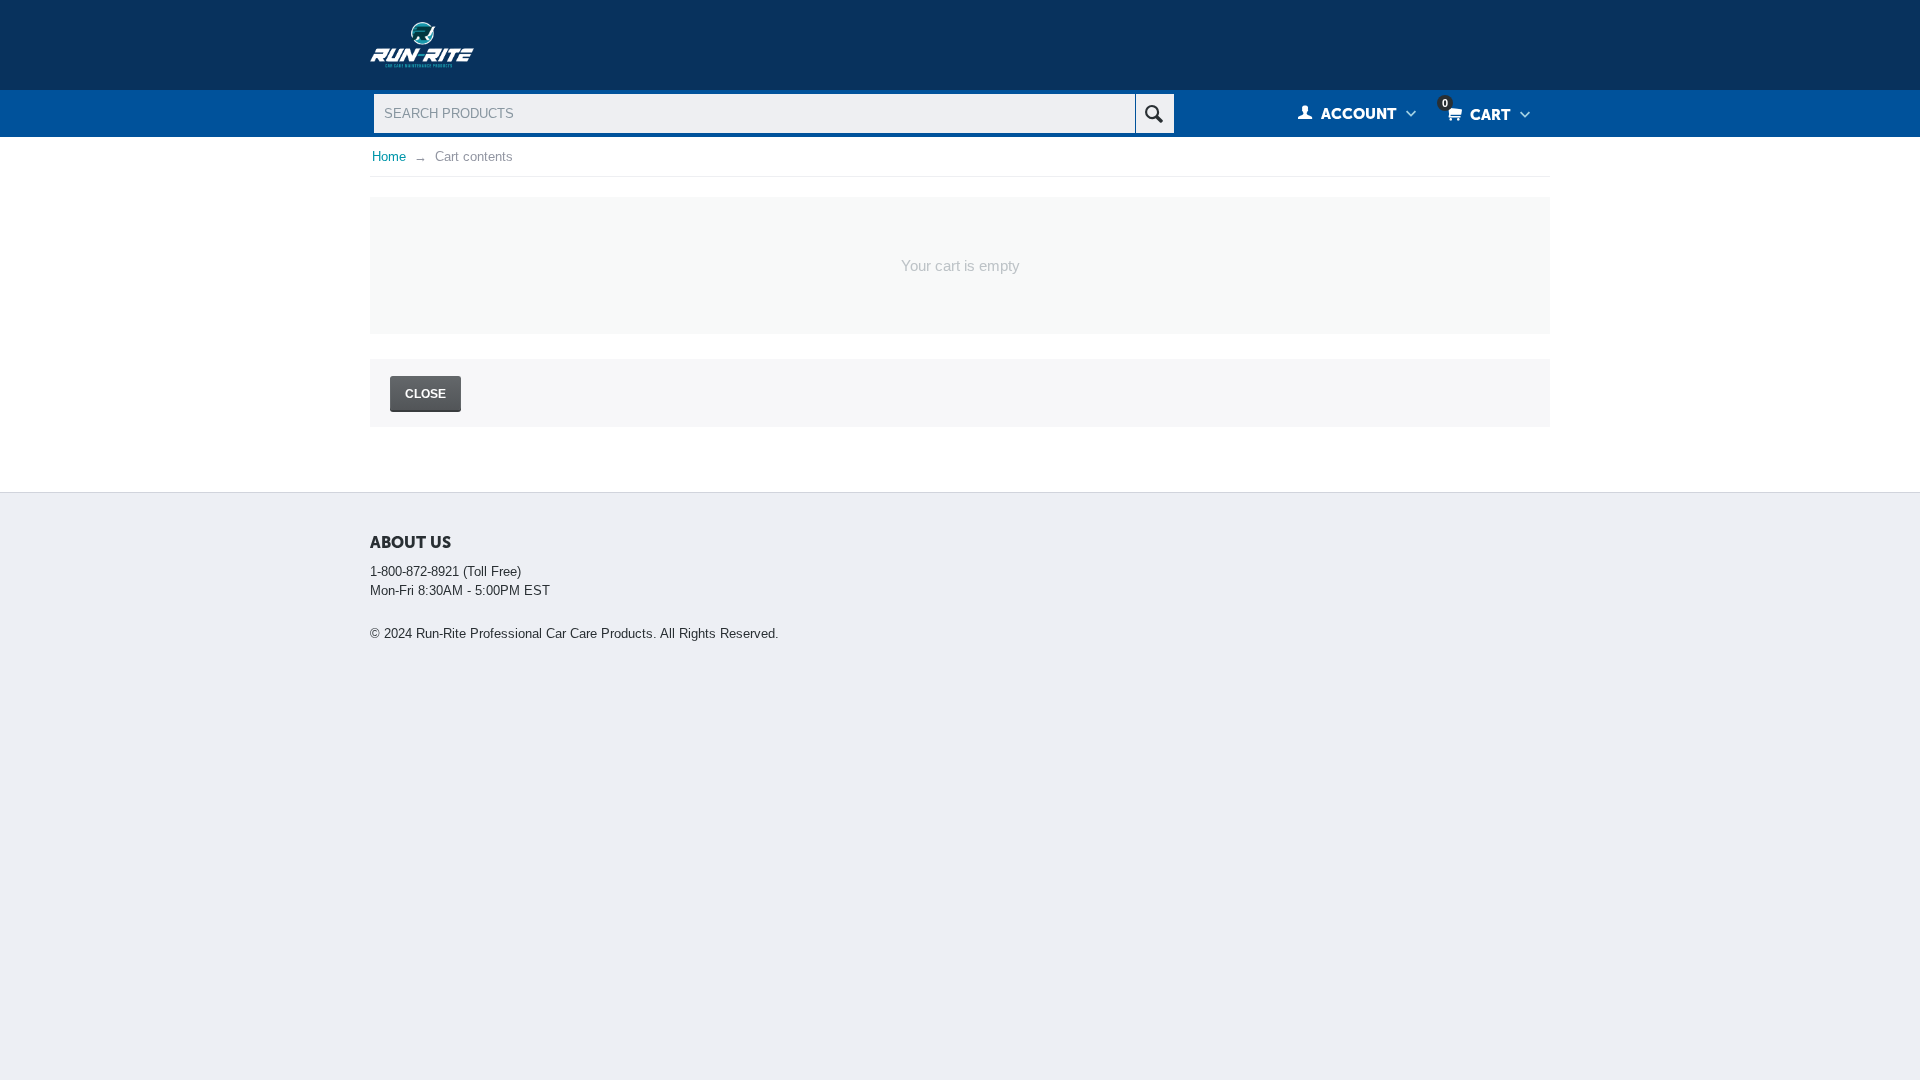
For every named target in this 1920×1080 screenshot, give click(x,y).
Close (425, 394)
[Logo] (422, 43)
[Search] (1154, 113)
